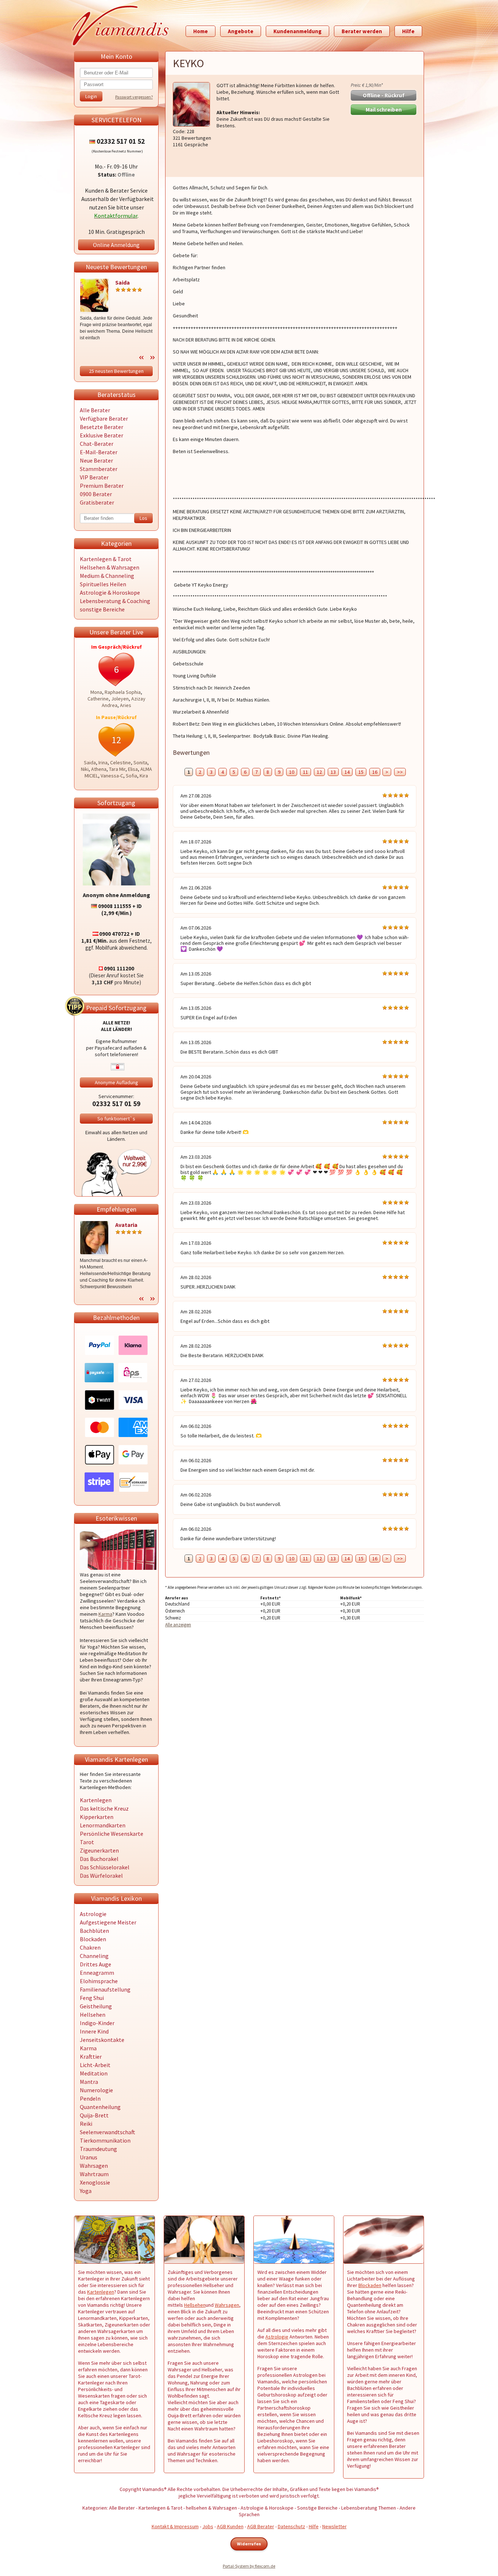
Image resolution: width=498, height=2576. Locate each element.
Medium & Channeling (107, 576)
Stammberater (99, 469)
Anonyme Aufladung (116, 1082)
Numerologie (96, 2090)
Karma (105, 1614)
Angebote (241, 31)
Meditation (94, 2073)
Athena (99, 769)
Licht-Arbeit (95, 2065)
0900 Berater (96, 494)
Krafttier (91, 2056)
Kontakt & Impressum (175, 2526)
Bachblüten (94, 1931)
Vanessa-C (112, 776)
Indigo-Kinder (97, 2023)
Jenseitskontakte (102, 2040)
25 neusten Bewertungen (116, 371)
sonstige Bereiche (102, 609)
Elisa (133, 769)
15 (361, 772)
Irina (103, 762)
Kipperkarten (97, 1817)
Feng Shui (92, 1998)
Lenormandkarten (103, 1825)
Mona (96, 692)
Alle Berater (95, 410)
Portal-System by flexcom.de (249, 2566)
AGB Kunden (230, 2526)
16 (375, 772)
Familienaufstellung (105, 1989)
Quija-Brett (94, 2115)
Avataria (126, 1225)
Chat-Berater (97, 444)
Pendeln (90, 2098)
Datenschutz (291, 2526)
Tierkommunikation (105, 2140)
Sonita (140, 762)
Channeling (94, 1956)
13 (333, 772)
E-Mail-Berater (99, 452)
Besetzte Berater (102, 427)
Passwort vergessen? (134, 97)
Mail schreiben (384, 110)
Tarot (87, 1842)
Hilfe (408, 31)
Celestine (120, 762)
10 (292, 772)
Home (201, 31)
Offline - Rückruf (384, 95)
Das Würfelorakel (101, 1876)
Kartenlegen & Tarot (106, 559)
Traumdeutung (98, 2149)
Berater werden (362, 31)
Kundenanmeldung (297, 31)
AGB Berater (261, 2526)
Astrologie (93, 1914)
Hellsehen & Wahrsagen (110, 567)
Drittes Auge (96, 1964)
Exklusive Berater (102, 435)
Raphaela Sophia (123, 692)
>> (400, 772)
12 (319, 772)
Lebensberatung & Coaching (115, 601)
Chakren (90, 1947)
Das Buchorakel (99, 1859)
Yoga (86, 2191)
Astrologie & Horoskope (110, 592)
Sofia (131, 776)
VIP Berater (94, 477)
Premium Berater (102, 486)
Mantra (89, 2082)
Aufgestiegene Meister (108, 1922)
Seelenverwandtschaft (108, 2132)
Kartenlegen (96, 1800)
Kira (144, 776)
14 (347, 772)
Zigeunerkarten (99, 1850)
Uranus (89, 2157)
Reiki (86, 2124)
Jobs (208, 2526)
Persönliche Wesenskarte (112, 1834)
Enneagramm (97, 1973)
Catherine (98, 699)
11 (306, 772)
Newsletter (334, 2526)
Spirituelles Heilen (103, 584)
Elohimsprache (99, 1981)
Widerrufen (249, 2544)
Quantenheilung (100, 2107)
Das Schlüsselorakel (105, 1867)
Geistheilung (96, 2006)
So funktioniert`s (116, 1119)
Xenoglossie (95, 2182)
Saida (122, 282)
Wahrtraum (94, 2174)
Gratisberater (97, 502)
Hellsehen (93, 2015)
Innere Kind (94, 2031)
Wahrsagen (94, 2166)
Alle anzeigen (178, 1625)
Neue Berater (96, 460)
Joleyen (120, 699)
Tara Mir (117, 769)
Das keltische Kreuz (104, 1808)
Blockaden (93, 1939)
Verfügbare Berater (104, 418)
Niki (85, 769)
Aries (126, 705)
